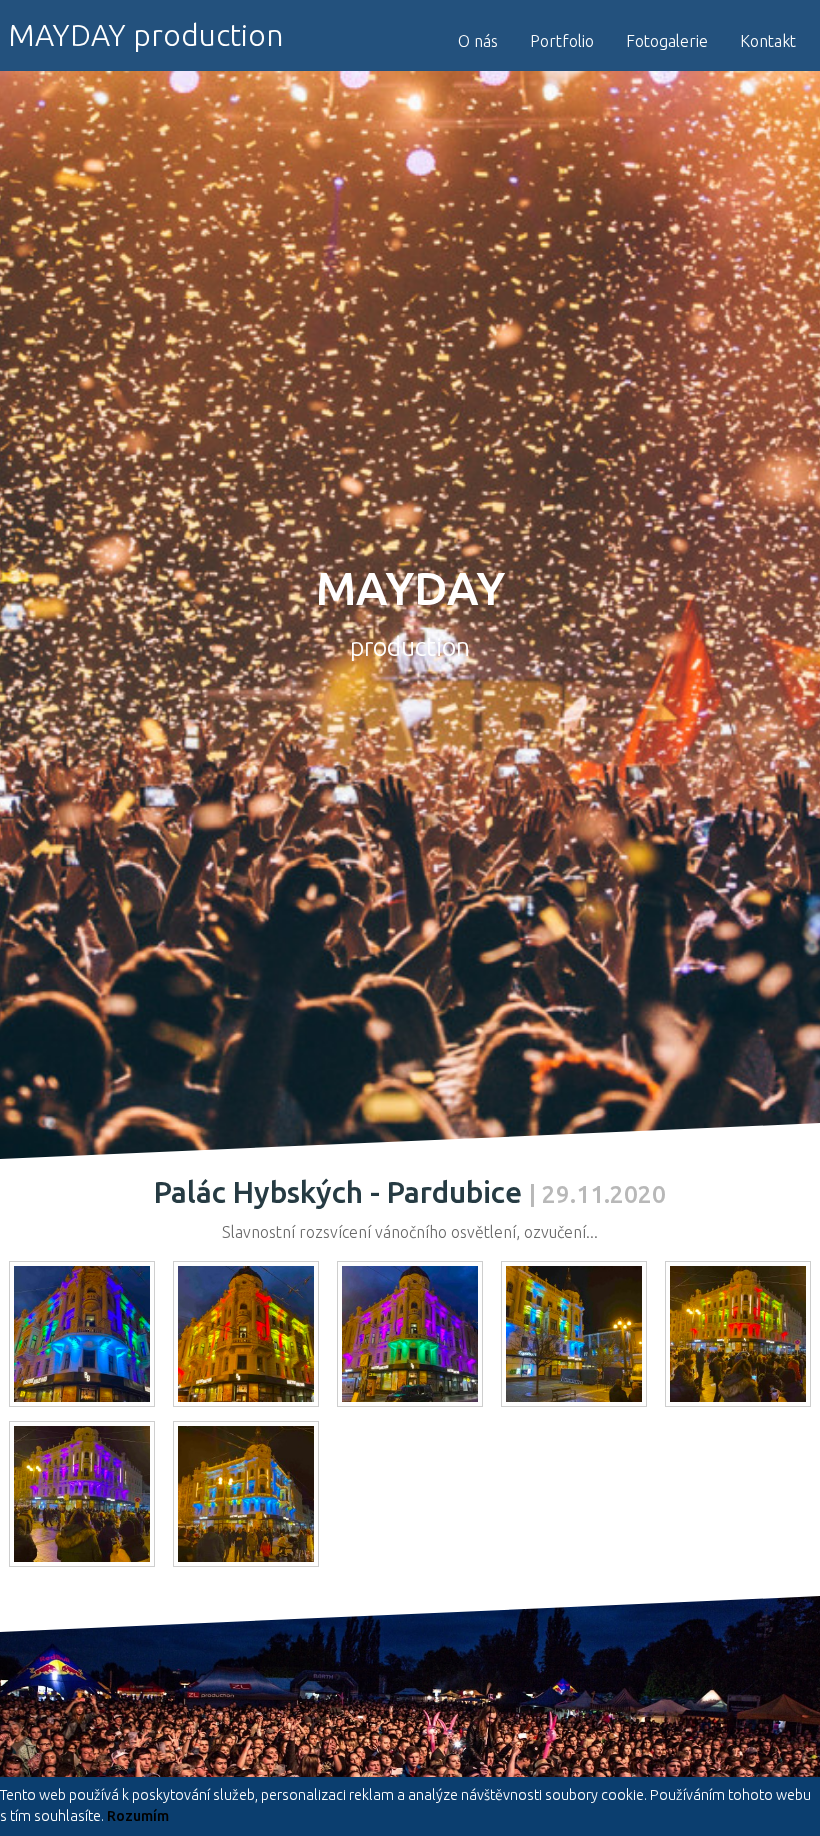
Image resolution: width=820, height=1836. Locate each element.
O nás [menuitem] (478, 41)
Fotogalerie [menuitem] (667, 41)
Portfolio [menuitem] (562, 41)
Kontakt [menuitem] (768, 41)
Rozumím (138, 1816)
